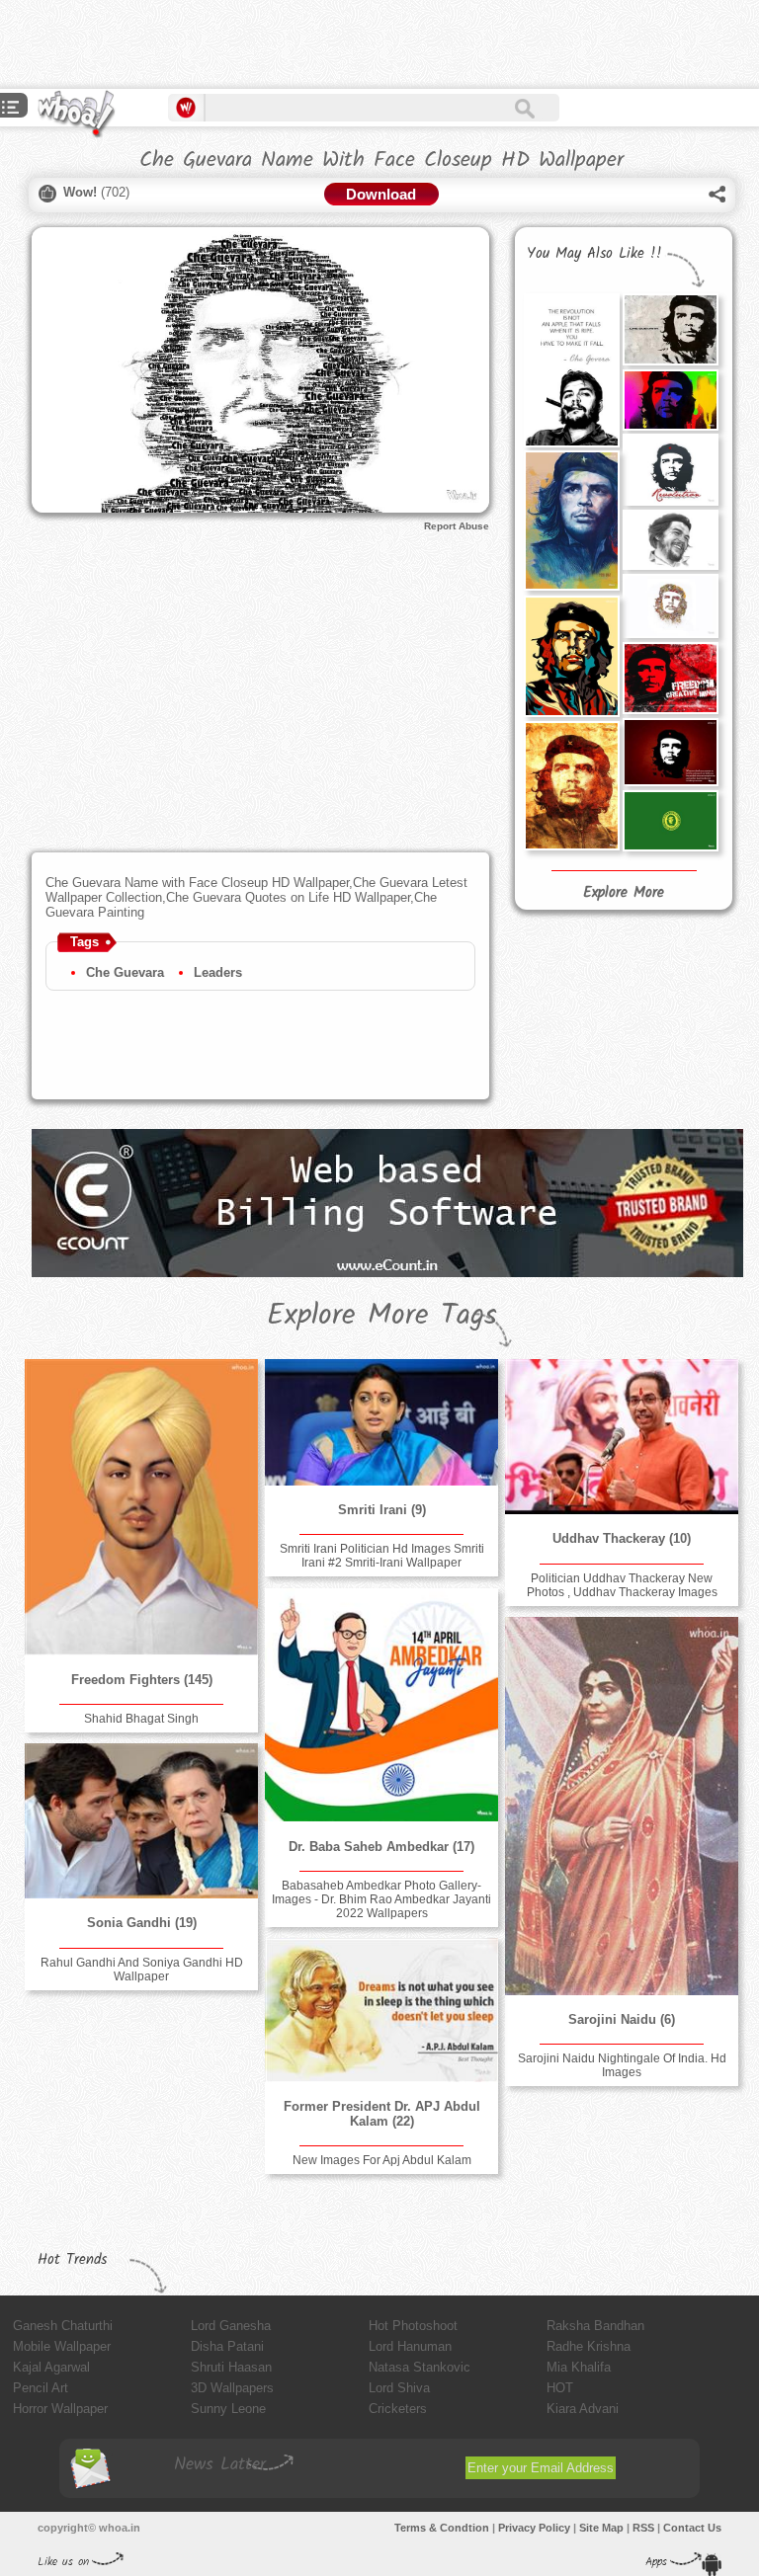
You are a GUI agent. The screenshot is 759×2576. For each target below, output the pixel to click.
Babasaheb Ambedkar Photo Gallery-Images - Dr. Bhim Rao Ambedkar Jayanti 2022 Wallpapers (381, 1899)
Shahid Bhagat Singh (141, 1719)
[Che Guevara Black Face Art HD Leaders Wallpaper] (670, 329)
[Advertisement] (231, 44)
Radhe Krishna (589, 2346)
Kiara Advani (583, 2409)
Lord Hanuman (410, 2346)
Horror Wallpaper (60, 2409)
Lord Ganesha (231, 2326)
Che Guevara (125, 972)
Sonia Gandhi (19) (142, 1923)
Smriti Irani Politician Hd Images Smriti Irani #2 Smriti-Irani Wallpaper (382, 1556)
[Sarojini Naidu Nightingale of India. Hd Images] (622, 1806)
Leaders (218, 972)
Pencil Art (41, 2388)
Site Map (601, 2528)
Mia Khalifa (579, 2367)
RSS (643, 2528)
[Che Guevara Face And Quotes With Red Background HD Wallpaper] (670, 752)
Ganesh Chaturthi (63, 2326)
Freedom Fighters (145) (142, 1680)
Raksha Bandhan (595, 2326)
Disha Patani (227, 2346)
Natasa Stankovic (420, 2367)
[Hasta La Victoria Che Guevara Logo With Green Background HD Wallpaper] (670, 821)
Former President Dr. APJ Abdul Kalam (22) (382, 2114)
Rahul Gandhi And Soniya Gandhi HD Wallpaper (142, 1970)
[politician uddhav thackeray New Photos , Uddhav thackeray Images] (622, 1437)
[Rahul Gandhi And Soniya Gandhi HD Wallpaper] (141, 1821)
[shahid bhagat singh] (141, 1507)
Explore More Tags (382, 1316)
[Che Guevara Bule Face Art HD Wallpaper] (571, 521)
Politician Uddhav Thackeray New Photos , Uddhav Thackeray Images (622, 1585)
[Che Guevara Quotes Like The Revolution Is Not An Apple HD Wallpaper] (571, 370)
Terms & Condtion (442, 2528)
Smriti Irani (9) (382, 1510)
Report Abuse (457, 526)
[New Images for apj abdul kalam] (381, 2010)
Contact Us (692, 2528)
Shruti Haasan (231, 2367)
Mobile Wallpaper (62, 2346)
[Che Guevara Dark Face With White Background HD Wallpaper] (670, 470)
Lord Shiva (399, 2388)
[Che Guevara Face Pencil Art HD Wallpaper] (670, 540)
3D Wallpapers (232, 2388)
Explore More (624, 893)
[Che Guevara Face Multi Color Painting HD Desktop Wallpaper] (670, 400)
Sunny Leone (228, 2409)
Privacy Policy (534, 2528)
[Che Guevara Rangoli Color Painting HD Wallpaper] (670, 606)
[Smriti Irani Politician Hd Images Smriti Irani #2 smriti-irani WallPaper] (381, 1422)
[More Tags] (11, 109)
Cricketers (398, 2409)
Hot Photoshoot (413, 2326)
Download (381, 194)
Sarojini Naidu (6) (622, 2019)
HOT (560, 2388)
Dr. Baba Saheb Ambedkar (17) (381, 1847)
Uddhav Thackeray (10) (622, 1538)
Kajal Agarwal (51, 2367)
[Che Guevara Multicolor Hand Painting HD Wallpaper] (571, 786)
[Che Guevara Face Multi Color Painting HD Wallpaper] (571, 656)
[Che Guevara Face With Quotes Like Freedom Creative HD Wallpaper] (670, 678)
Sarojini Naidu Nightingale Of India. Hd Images (622, 2065)
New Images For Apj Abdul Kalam (382, 2160)
